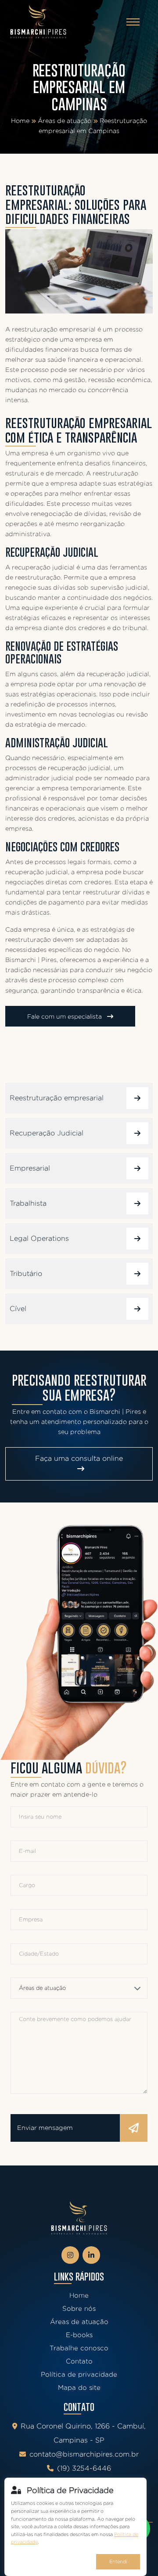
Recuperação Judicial (47, 1133)
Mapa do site (79, 2387)
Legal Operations (39, 1238)
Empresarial (30, 1168)
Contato (79, 2361)
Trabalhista (28, 1203)
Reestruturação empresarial (57, 1098)
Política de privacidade (79, 2374)
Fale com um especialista (65, 1016)
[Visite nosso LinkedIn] (91, 2255)
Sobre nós (79, 2308)
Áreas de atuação (65, 121)
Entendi (118, 2562)
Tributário (26, 1274)
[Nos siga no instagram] (70, 2255)
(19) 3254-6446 (84, 2468)
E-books (79, 2335)
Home (20, 121)
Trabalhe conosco (79, 2348)
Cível (18, 1309)
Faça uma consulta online (79, 1458)
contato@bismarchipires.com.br (84, 2454)
